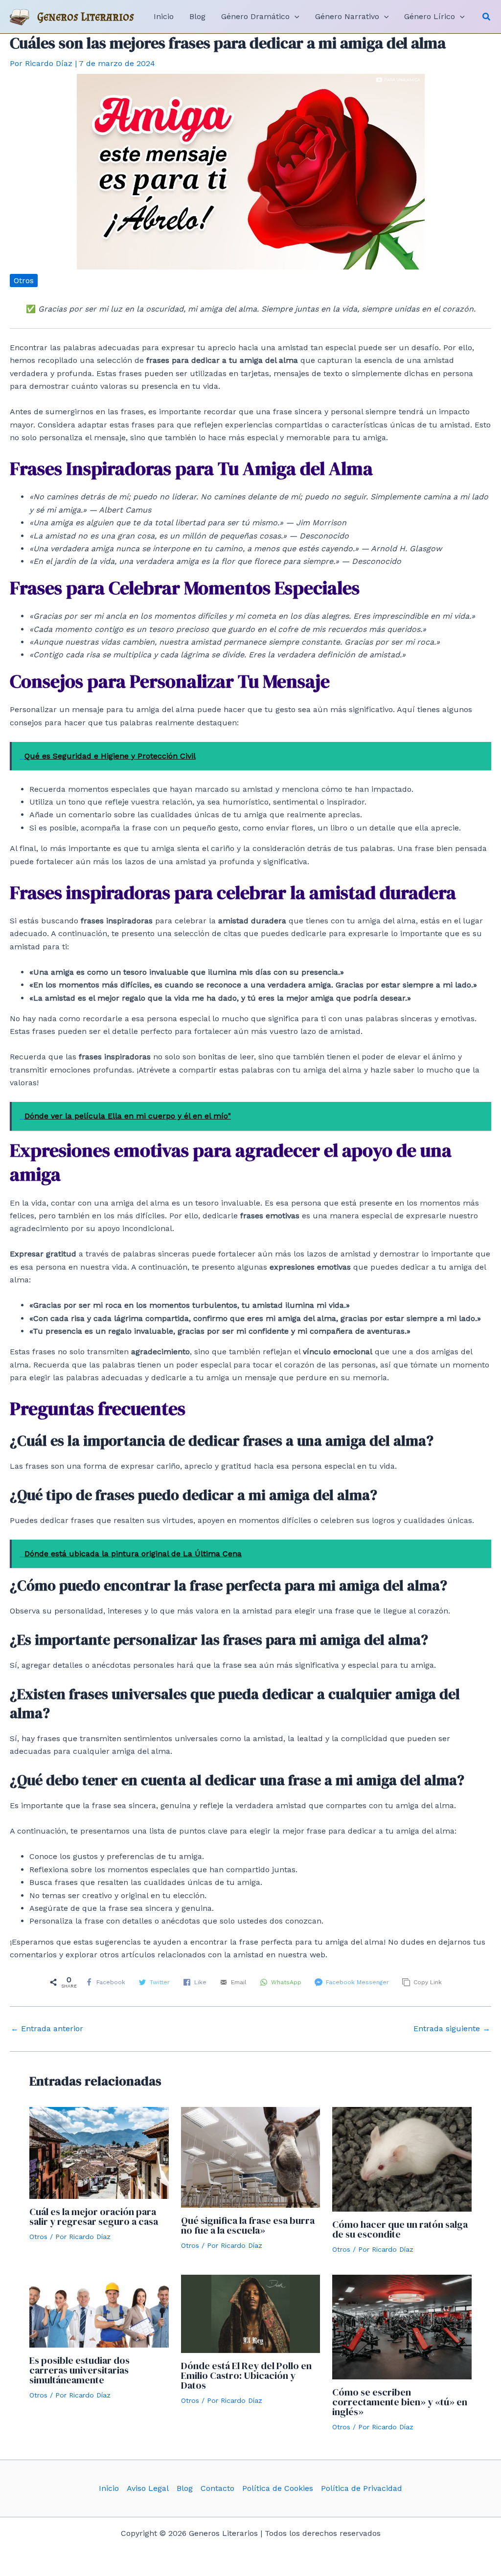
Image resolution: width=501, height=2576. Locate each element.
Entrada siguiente (452, 2029)
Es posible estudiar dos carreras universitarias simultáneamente (80, 2370)
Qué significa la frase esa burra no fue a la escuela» (248, 2225)
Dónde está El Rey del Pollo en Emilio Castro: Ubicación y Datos (246, 2375)
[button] (487, 17)
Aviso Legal (148, 2488)
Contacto (217, 2488)
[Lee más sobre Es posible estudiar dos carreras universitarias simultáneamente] (99, 2311)
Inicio (109, 2488)
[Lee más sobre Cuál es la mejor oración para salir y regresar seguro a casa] (99, 2152)
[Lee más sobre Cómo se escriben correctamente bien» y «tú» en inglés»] (402, 2326)
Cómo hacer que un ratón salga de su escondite (400, 2229)
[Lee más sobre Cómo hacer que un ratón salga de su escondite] (402, 2159)
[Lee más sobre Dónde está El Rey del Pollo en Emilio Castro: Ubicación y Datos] (251, 2313)
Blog (185, 2488)
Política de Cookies (278, 2488)
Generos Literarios (86, 16)
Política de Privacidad (362, 2488)
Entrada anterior (47, 2029)
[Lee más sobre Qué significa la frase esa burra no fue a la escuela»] (251, 2157)
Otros (24, 280)
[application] (295, 17)
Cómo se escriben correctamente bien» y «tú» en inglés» (400, 2402)
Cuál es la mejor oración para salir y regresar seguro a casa (94, 2217)
